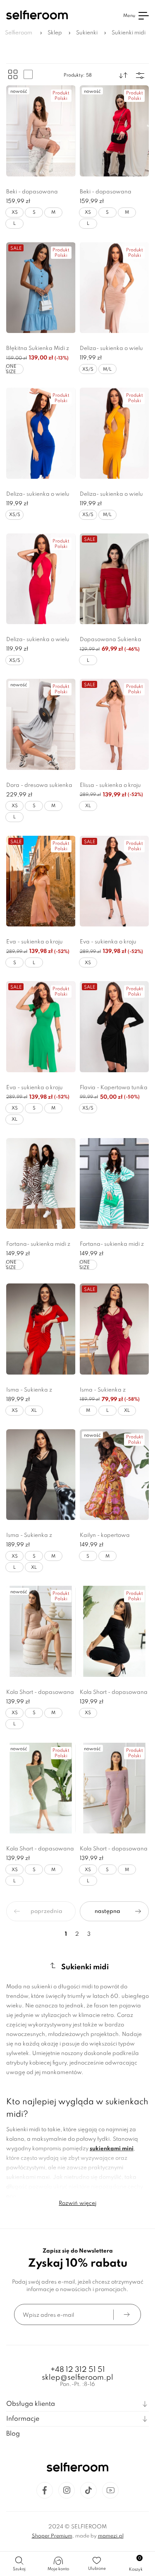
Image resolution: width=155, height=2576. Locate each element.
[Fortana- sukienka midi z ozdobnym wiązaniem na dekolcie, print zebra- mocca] (41, 1184)
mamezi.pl (111, 2536)
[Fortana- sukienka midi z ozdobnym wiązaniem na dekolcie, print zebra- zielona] (114, 1184)
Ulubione (97, 2569)
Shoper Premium (52, 2536)
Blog (13, 2434)
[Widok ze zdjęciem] (13, 75)
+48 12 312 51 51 (78, 2370)
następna (107, 1911)
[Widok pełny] (28, 75)
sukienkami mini (112, 2149)
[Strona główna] (37, 16)
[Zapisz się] (127, 2314)
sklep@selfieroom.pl (77, 2378)
